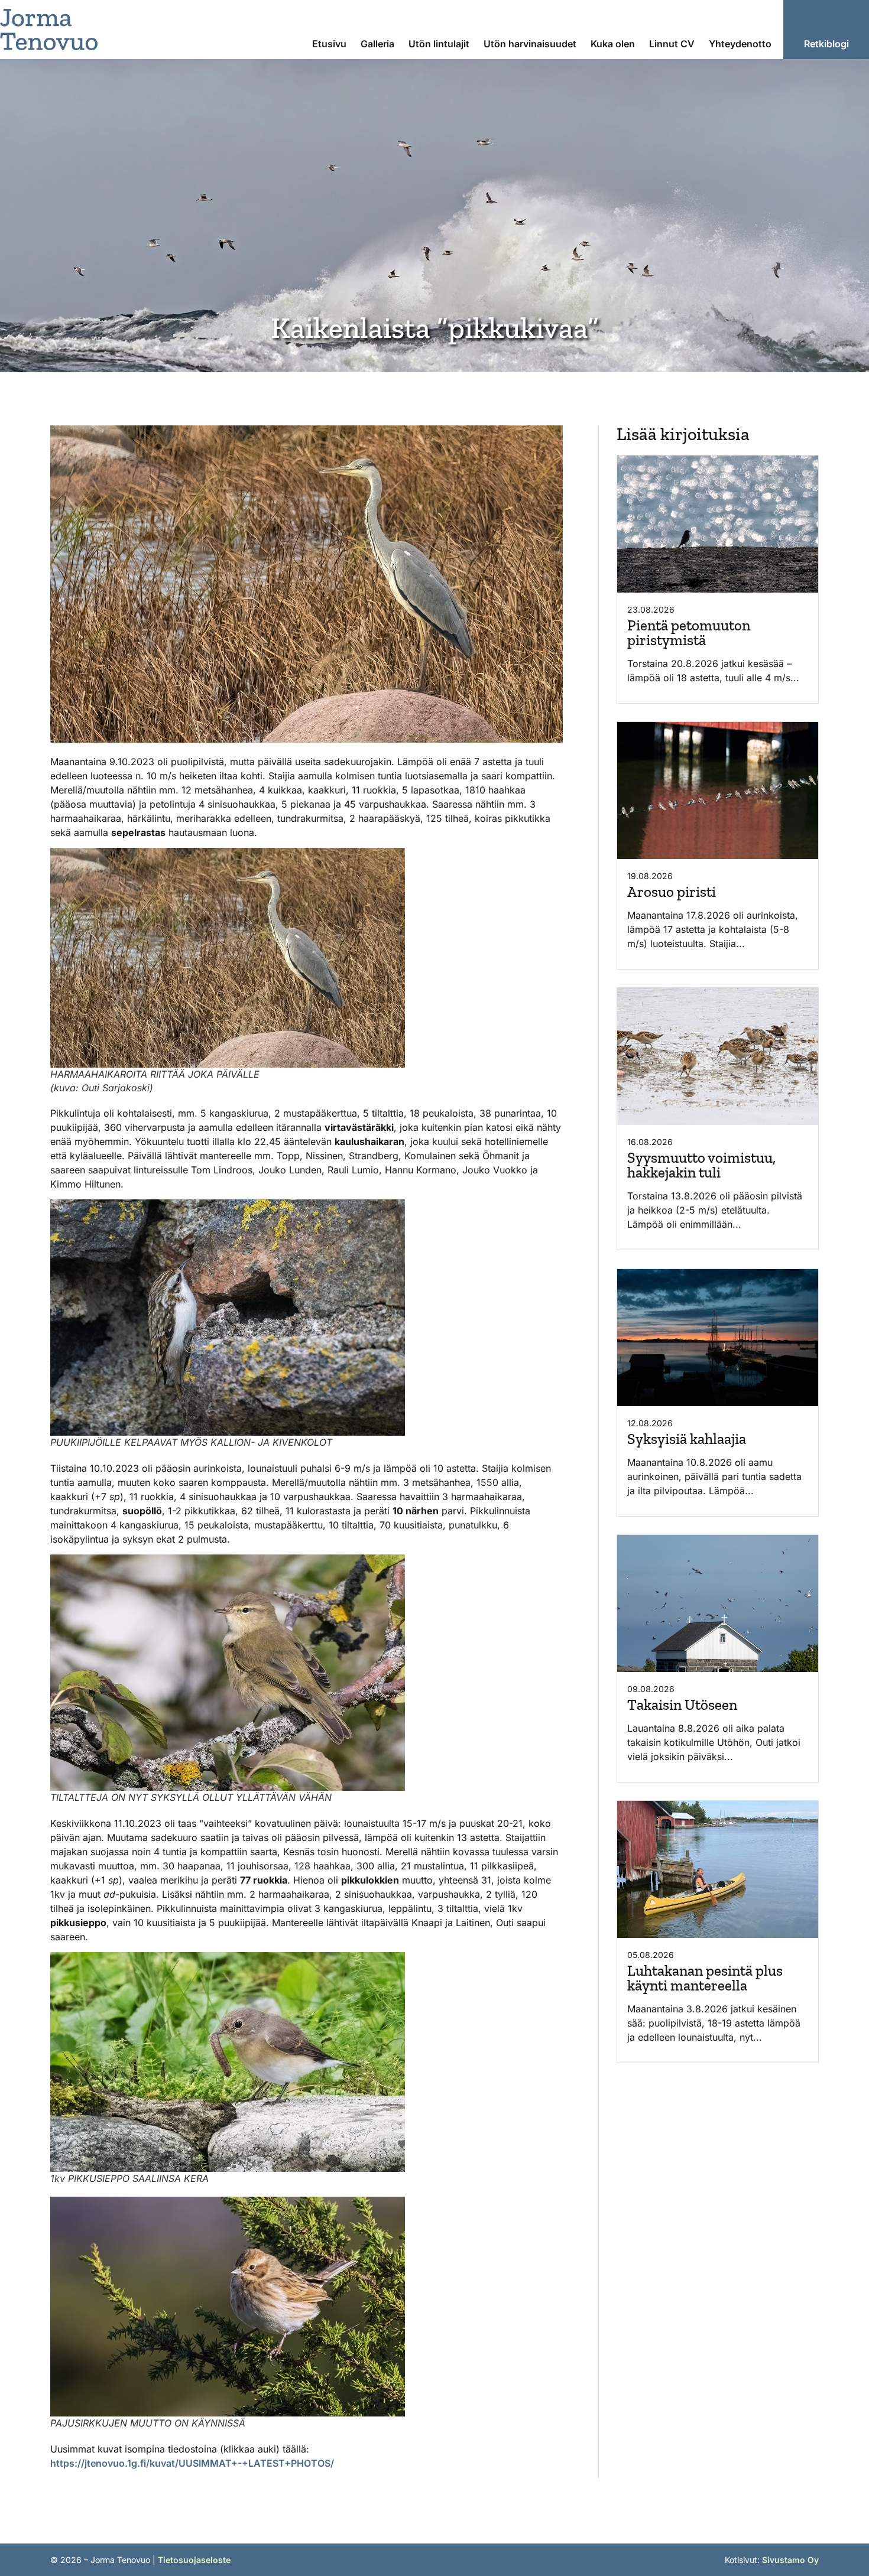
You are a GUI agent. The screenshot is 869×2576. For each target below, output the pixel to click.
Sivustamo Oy (790, 2560)
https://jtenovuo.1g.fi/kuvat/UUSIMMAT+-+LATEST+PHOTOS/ (192, 2463)
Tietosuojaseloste (194, 2560)
